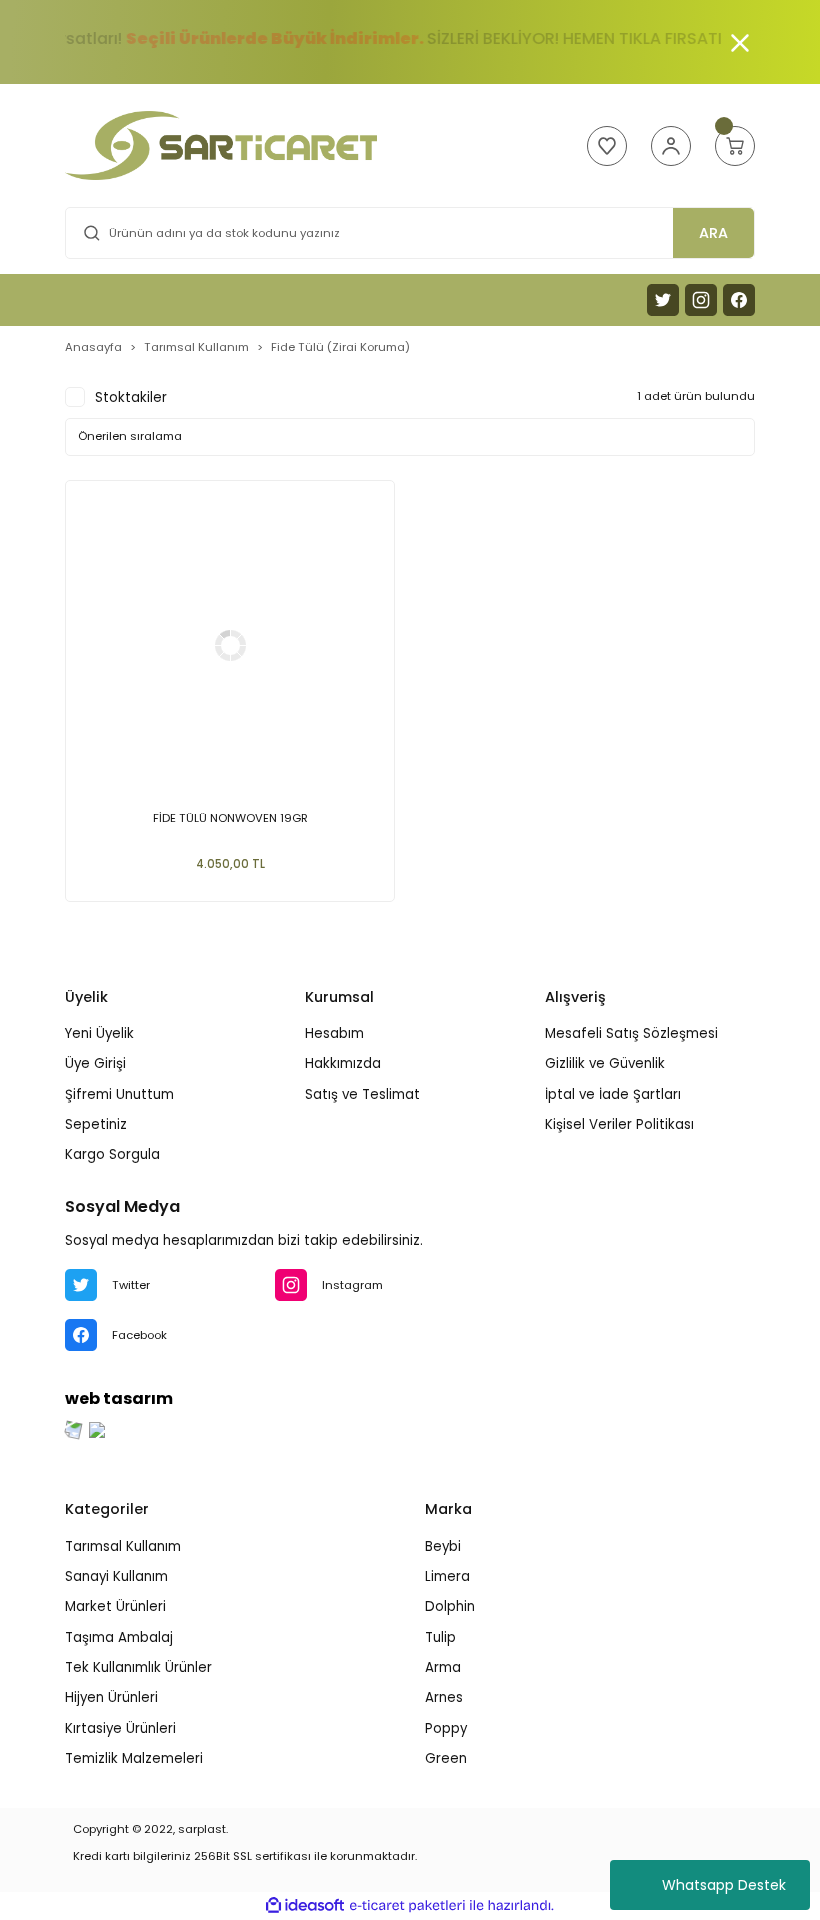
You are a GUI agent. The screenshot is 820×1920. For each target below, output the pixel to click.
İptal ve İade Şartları (613, 1094)
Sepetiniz (96, 1124)
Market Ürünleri (115, 1606)
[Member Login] (671, 146)
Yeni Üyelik (99, 1033)
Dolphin (450, 1606)
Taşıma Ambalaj (119, 1637)
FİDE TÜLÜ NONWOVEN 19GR (230, 818)
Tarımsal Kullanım (123, 1546)
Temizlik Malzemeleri (134, 1758)
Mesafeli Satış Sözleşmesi (631, 1033)
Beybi (443, 1546)
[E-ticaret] (407, 1905)
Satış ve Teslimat (362, 1094)
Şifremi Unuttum (119, 1094)
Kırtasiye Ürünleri (120, 1728)
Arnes (444, 1697)
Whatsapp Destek (724, 1885)
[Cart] (735, 146)
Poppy (446, 1728)
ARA (713, 233)
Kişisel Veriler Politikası (619, 1124)
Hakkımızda (343, 1063)
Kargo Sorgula (112, 1154)
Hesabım (334, 1033)
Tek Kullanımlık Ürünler (138, 1667)
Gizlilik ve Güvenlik (605, 1063)
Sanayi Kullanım (116, 1576)
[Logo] (221, 145)
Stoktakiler (131, 397)
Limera (447, 1576)
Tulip (440, 1637)
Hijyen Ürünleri (111, 1697)
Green (446, 1758)
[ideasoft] (305, 1906)
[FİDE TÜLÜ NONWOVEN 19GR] (230, 645)
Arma (443, 1667)
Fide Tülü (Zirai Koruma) (340, 347)
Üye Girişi (95, 1063)
